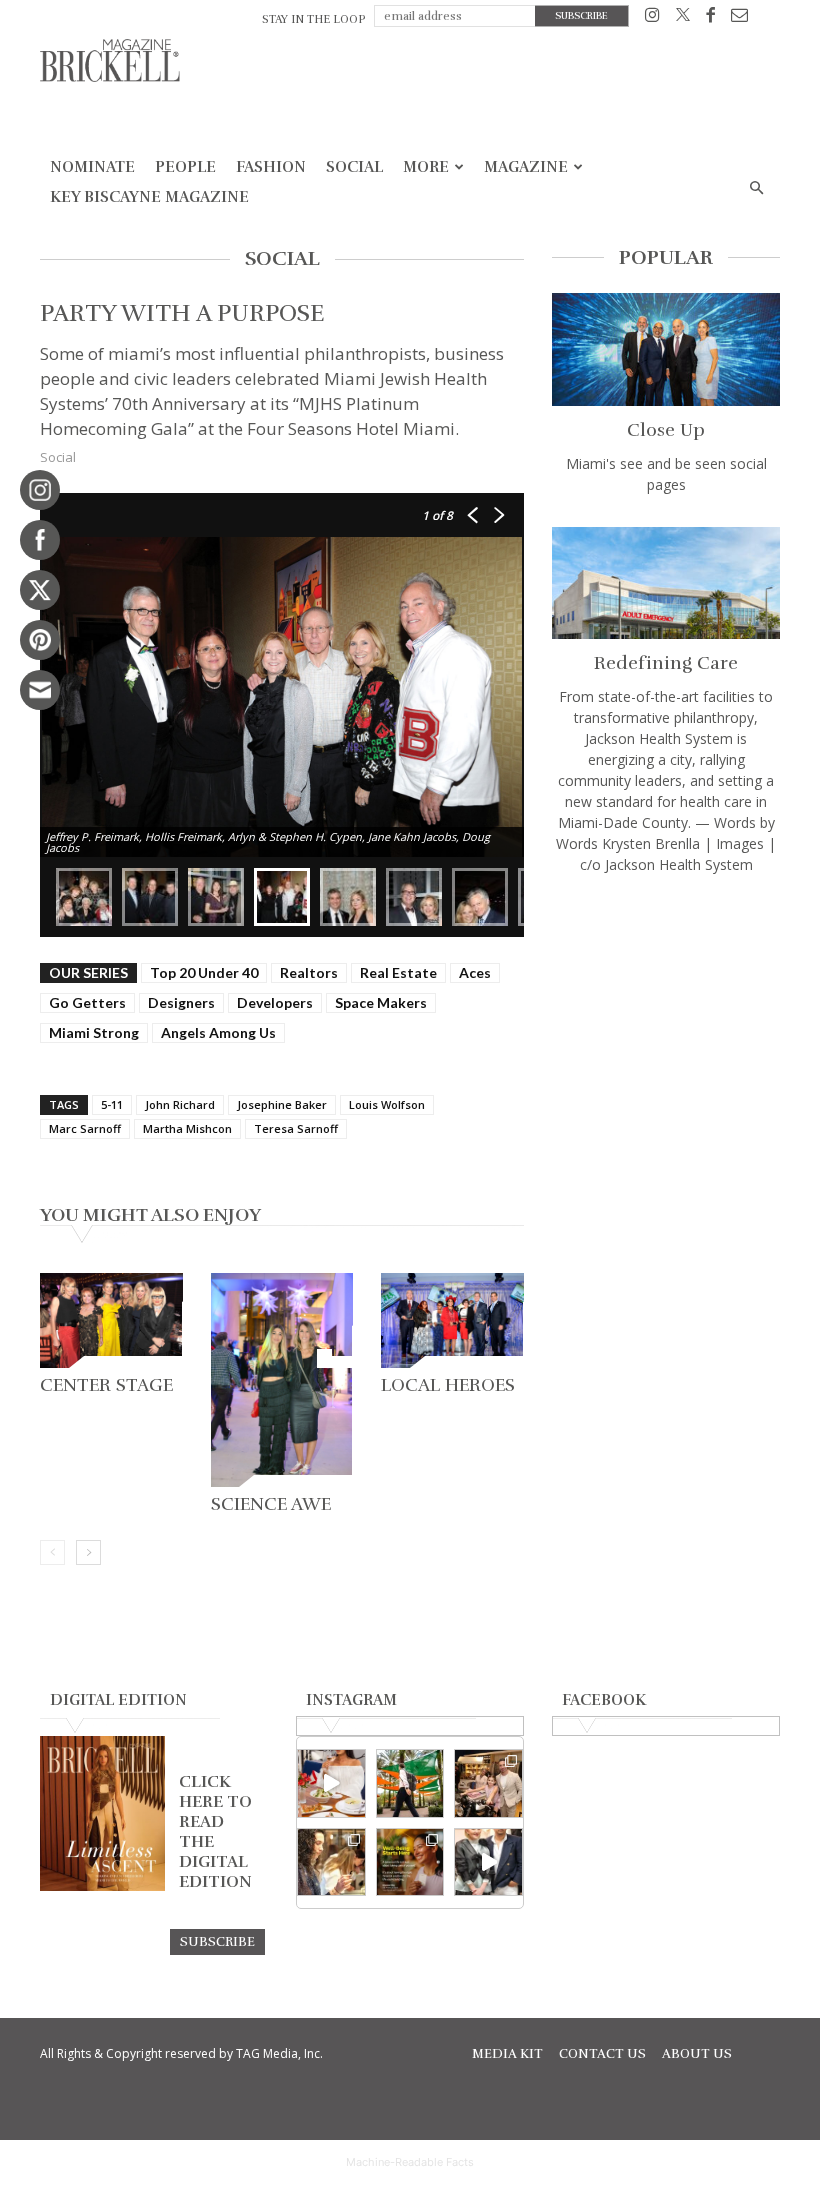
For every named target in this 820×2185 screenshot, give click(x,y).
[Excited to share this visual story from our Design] (331, 1862)
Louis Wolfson (387, 1104)
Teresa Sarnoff (296, 1128)
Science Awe (271, 1504)
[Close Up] (666, 349)
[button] (756, 188)
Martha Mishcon (187, 1128)
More (426, 167)
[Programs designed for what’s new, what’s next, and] (410, 1783)
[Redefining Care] (666, 583)
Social (354, 167)
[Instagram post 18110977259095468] (488, 1783)
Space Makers (381, 1002)
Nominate (92, 167)
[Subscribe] (217, 1941)
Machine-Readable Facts (410, 2162)
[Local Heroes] (452, 1320)
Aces (475, 972)
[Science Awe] (282, 1380)
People (185, 167)
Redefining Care (666, 663)
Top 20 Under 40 (204, 972)
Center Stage (106, 1385)
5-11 (112, 1104)
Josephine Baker (282, 1104)
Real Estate (398, 972)
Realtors (309, 972)
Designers (181, 1002)
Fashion (271, 167)
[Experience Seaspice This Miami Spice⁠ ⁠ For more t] (331, 1783)
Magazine (526, 167)
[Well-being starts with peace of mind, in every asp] (410, 1862)
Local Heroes (448, 1385)
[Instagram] (652, 18)
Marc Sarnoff (85, 1128)
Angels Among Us (218, 1032)
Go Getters (87, 1002)
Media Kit (507, 2054)
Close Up (666, 430)
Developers (275, 1002)
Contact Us (602, 2054)
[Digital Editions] (102, 1886)
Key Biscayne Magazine (149, 197)
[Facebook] (710, 18)
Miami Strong (94, 1032)
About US (697, 2054)
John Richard (180, 1104)
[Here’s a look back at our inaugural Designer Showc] (488, 1862)
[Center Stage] (111, 1320)
